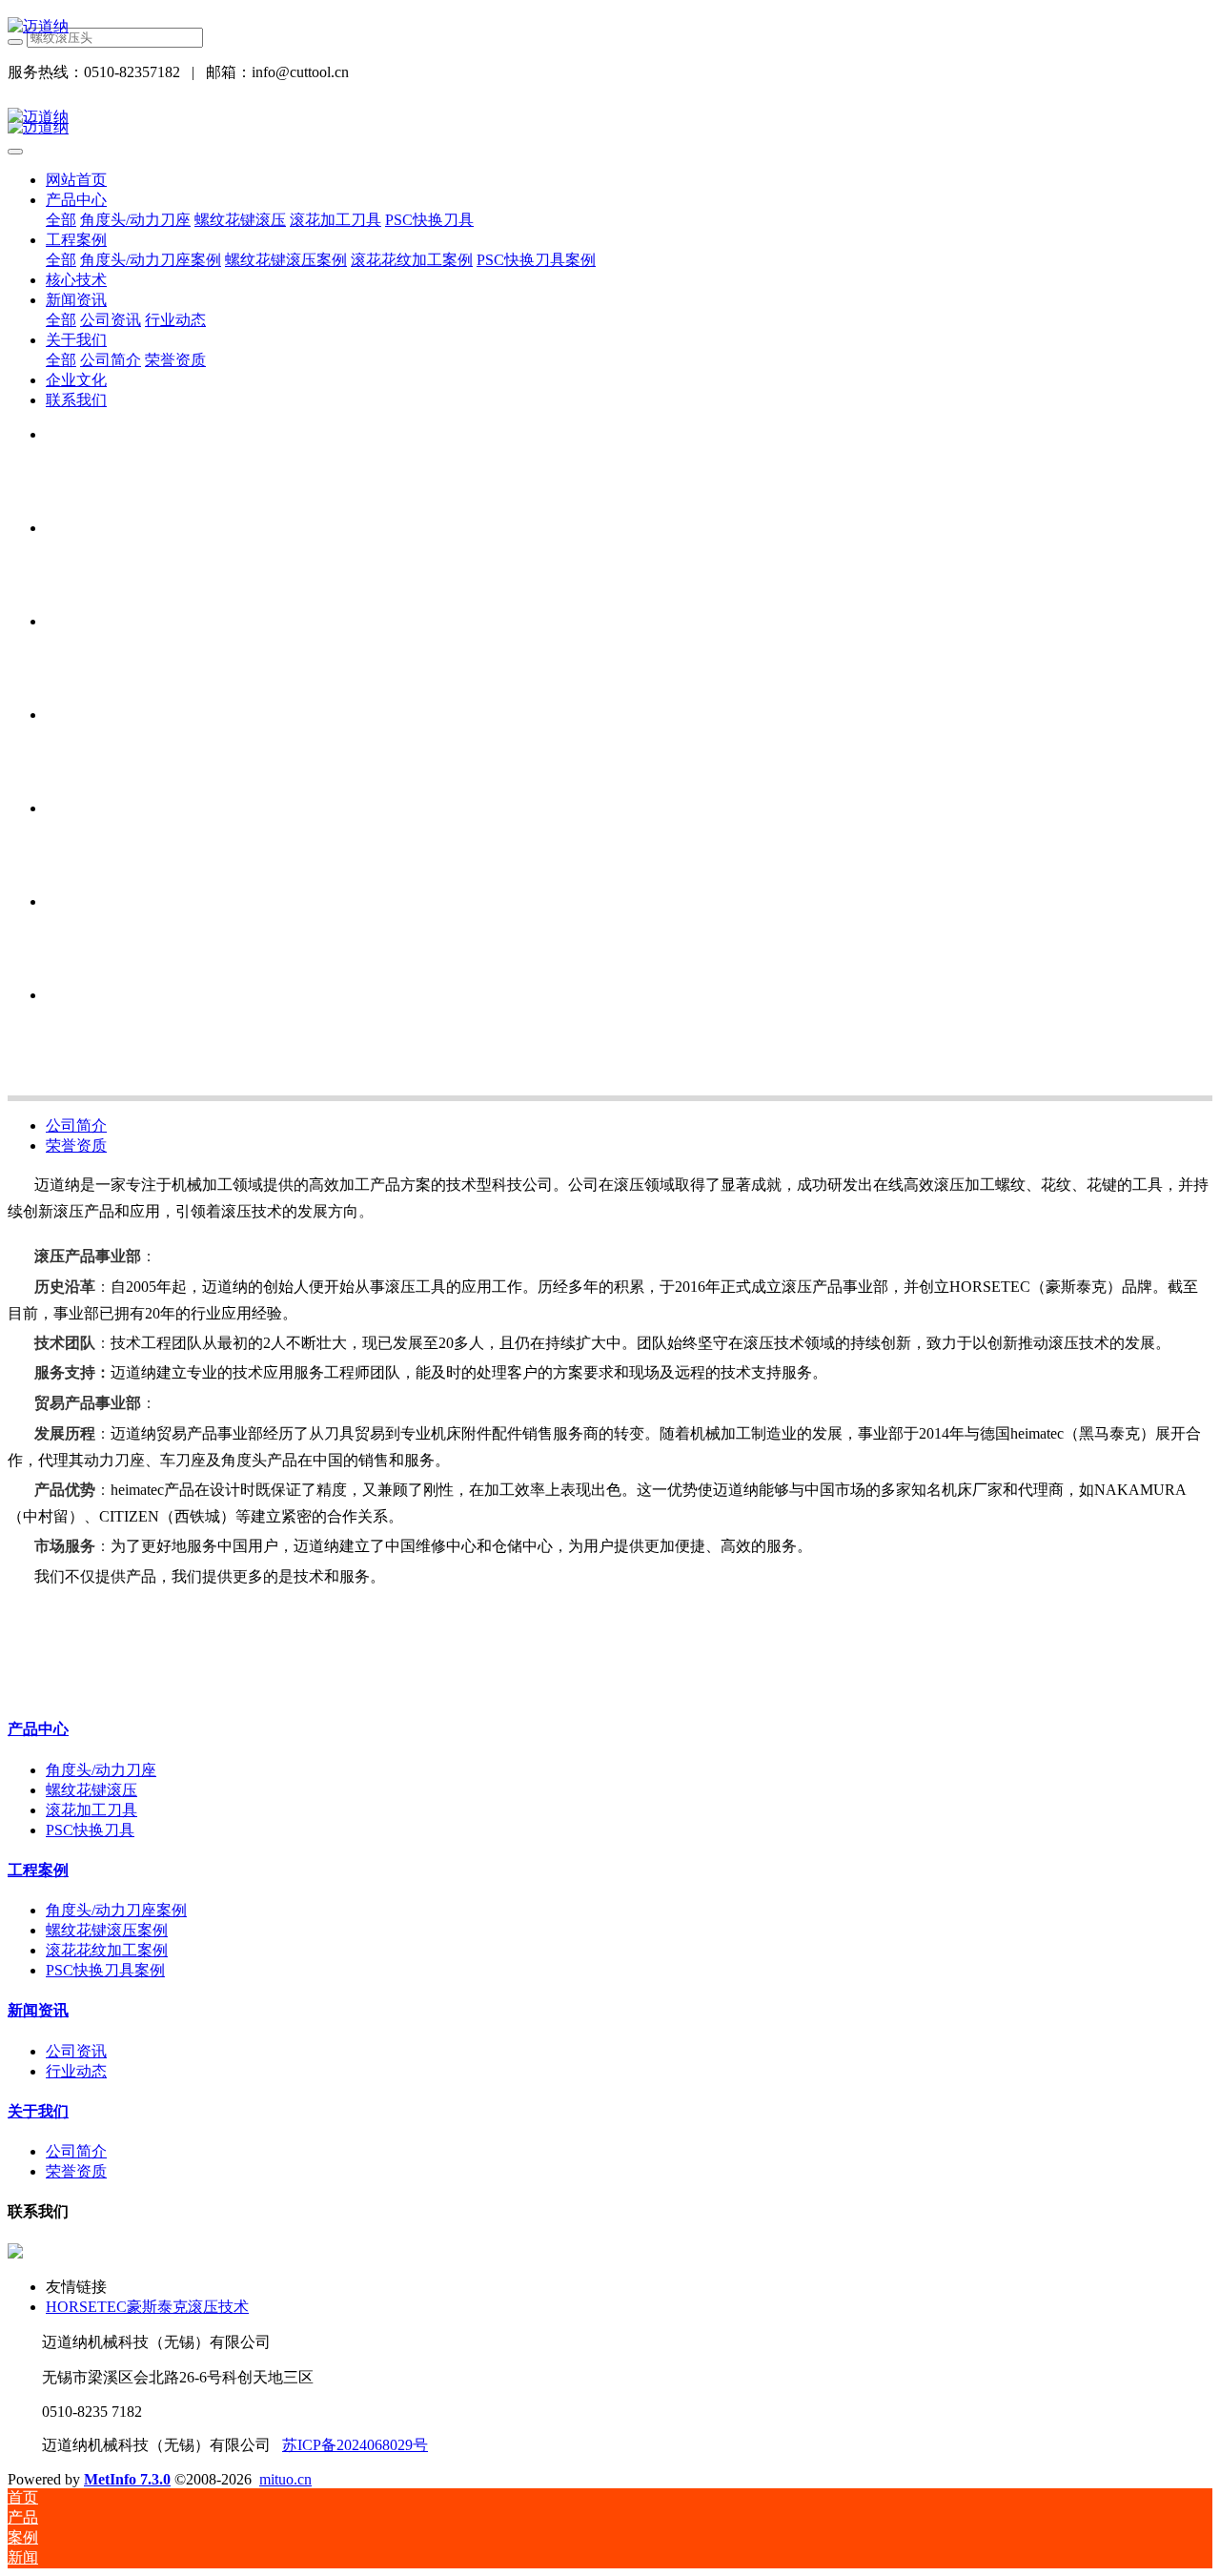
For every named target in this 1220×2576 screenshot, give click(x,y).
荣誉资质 (76, 1145)
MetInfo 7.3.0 (127, 2479)
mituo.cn (285, 2479)
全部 (61, 220)
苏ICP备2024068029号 (355, 2445)
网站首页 (76, 180)
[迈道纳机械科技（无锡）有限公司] (610, 27)
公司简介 (76, 1125)
